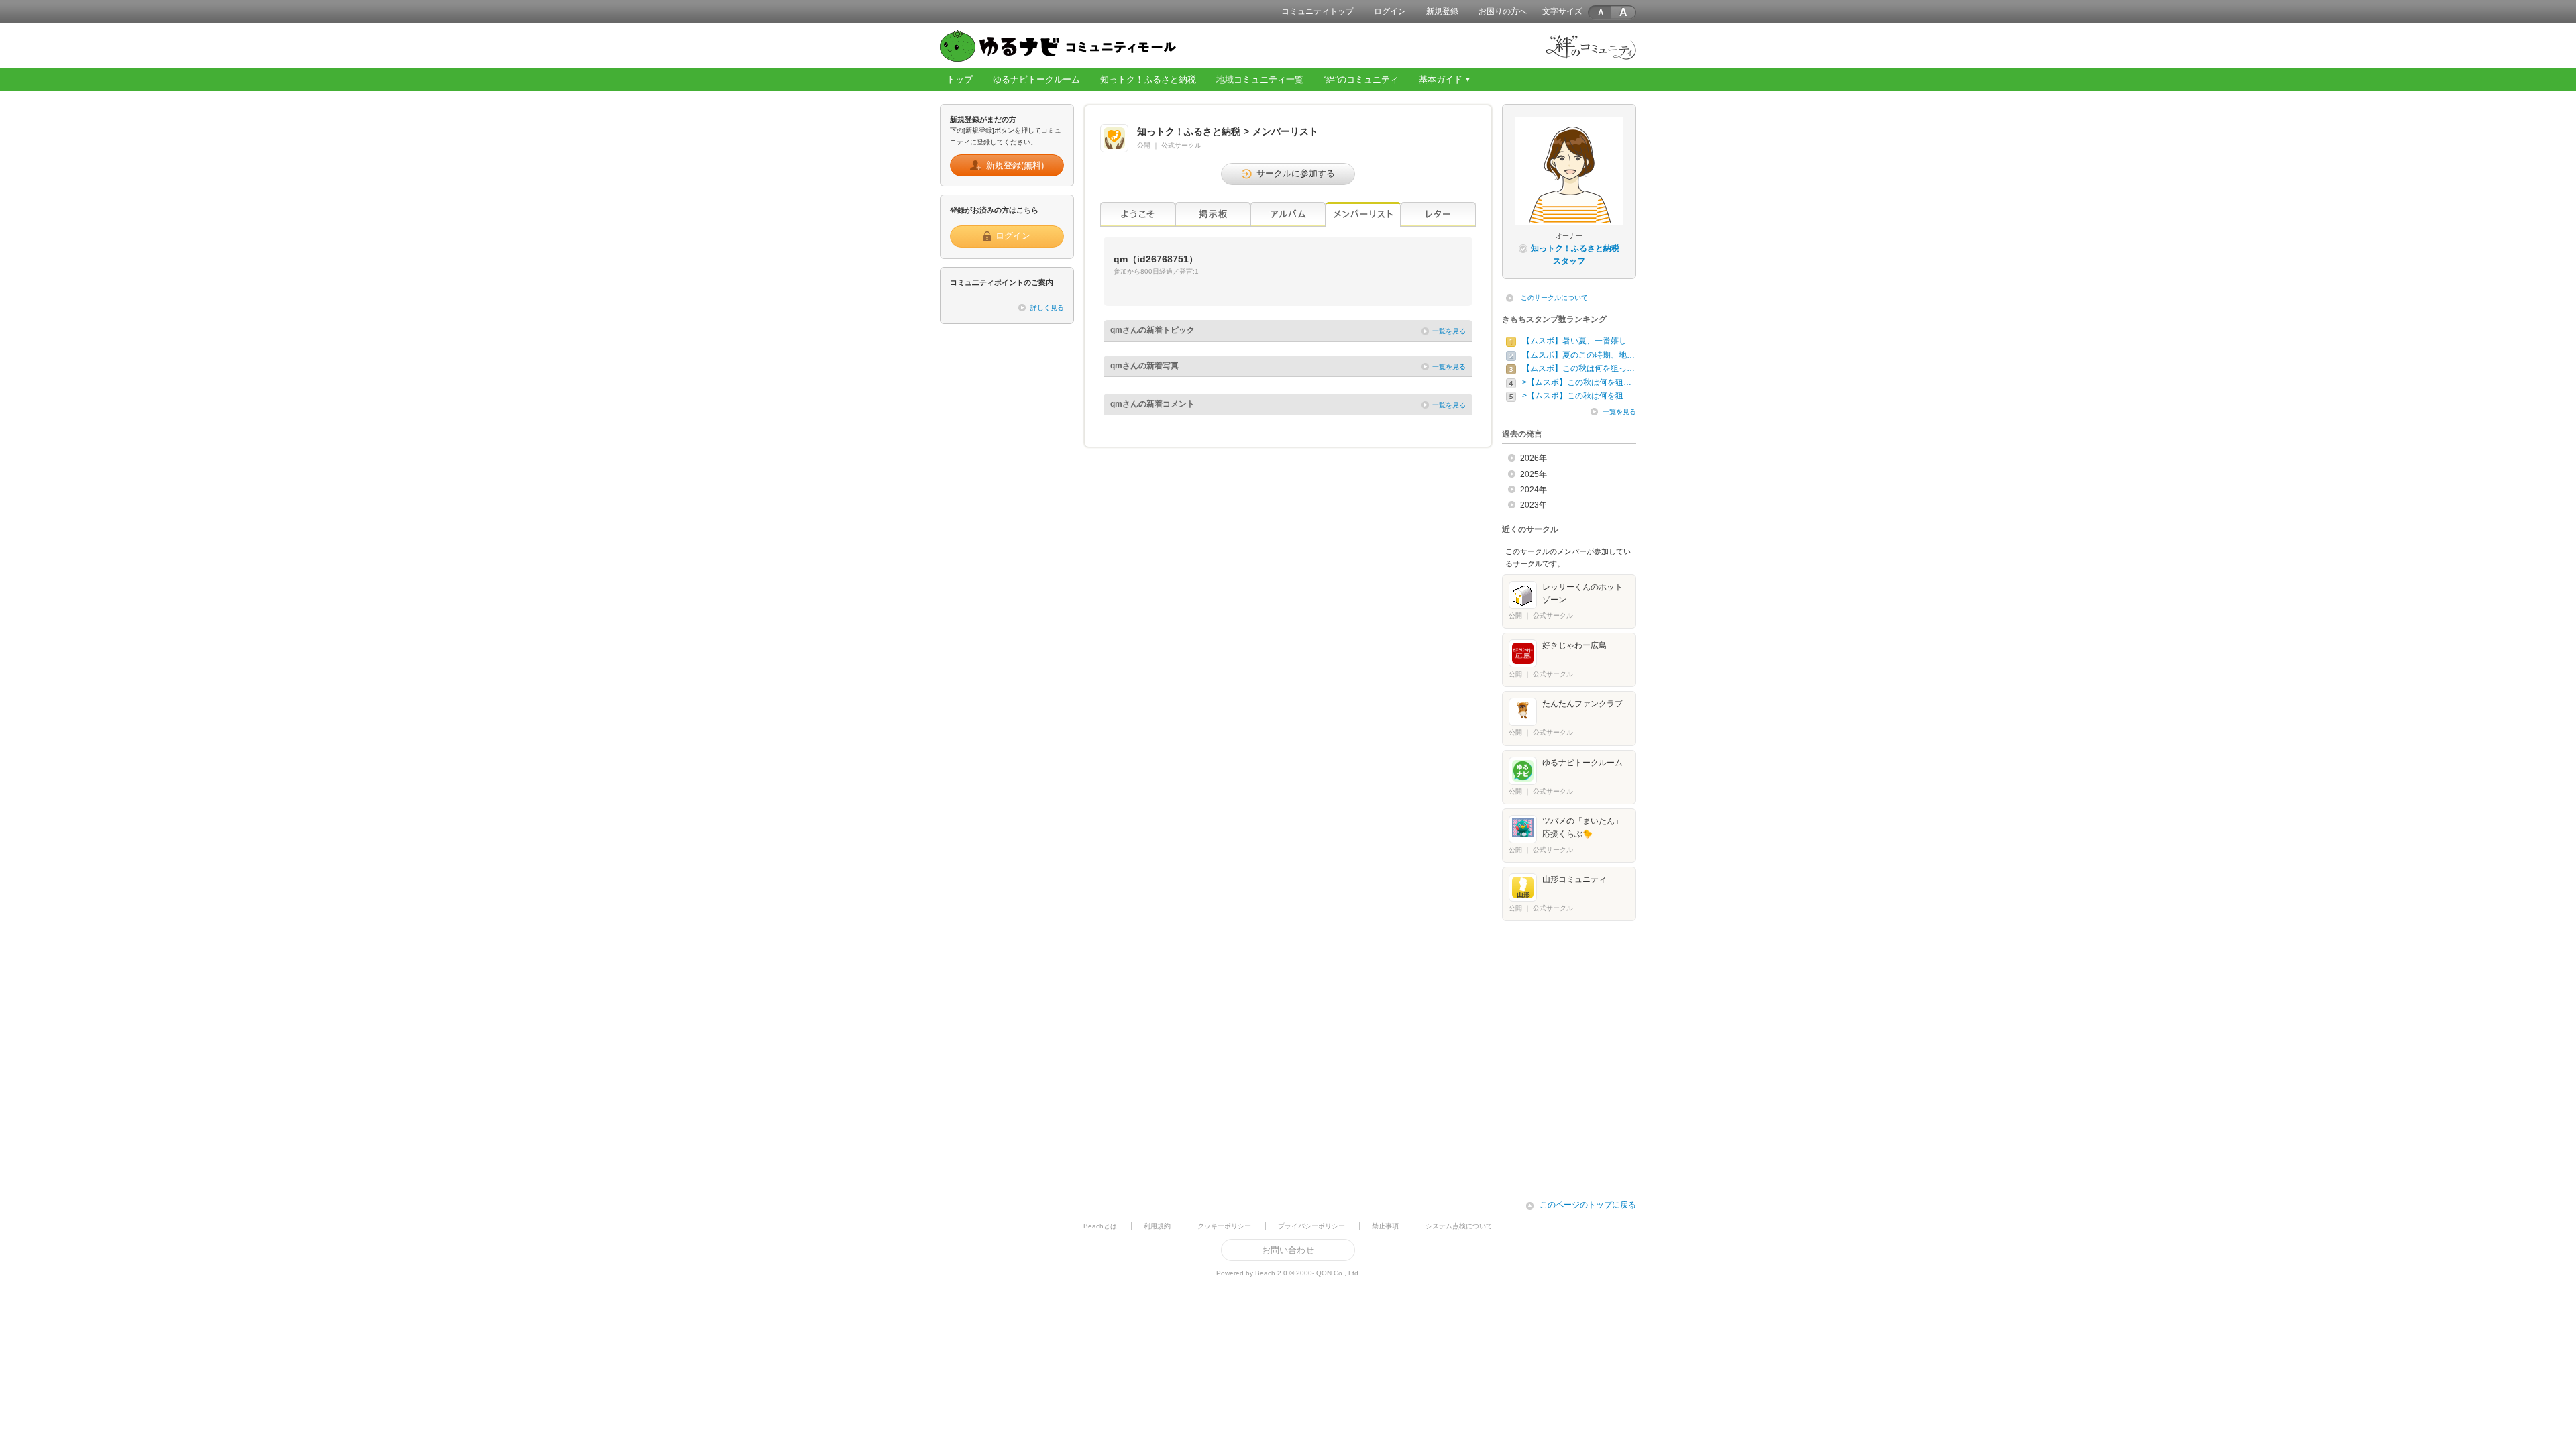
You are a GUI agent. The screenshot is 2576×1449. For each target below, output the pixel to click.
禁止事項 (1385, 1226)
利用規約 (1157, 1226)
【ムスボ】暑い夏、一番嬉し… (1578, 341)
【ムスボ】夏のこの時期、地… (1578, 355)
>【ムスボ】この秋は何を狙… (1577, 382)
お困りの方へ (1503, 11)
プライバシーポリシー (1311, 1226)
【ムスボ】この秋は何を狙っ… (1578, 368)
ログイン (1390, 11)
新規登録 (1442, 11)
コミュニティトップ (1318, 11)
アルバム (1288, 214)
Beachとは (1100, 1226)
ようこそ (1138, 214)
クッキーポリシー (1224, 1226)
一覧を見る (1449, 331)
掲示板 (1213, 214)
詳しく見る (1047, 308)
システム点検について (1459, 1226)
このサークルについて (1554, 298)
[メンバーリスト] (1363, 214)
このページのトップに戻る (1588, 1205)
